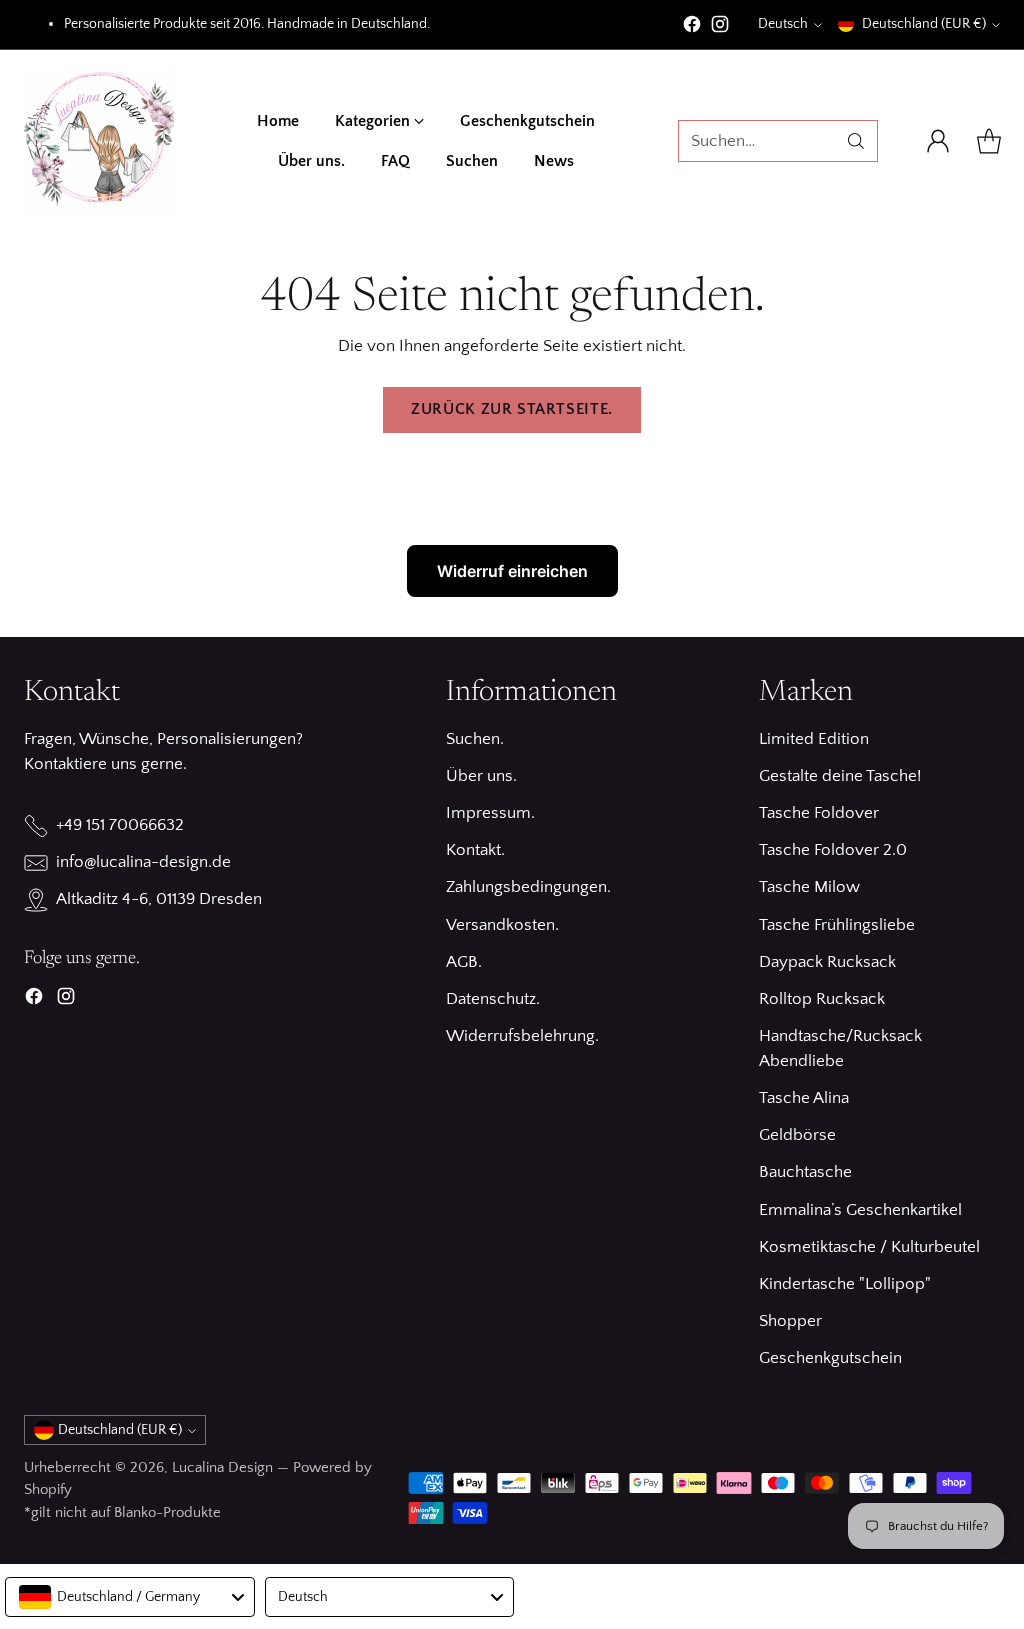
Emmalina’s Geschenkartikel (860, 1210)
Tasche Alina (804, 1098)
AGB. (464, 962)
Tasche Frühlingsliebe (837, 925)
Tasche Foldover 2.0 (833, 850)
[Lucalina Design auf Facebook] (692, 28)
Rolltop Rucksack (822, 999)
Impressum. (490, 813)
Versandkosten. (502, 925)
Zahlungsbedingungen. (528, 887)
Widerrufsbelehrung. (522, 1036)
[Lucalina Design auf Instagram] (720, 28)
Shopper (790, 1321)
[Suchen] (856, 141)
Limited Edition (814, 739)
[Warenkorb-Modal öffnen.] (989, 141)
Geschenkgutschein (830, 1358)
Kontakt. (475, 850)
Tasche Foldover (819, 813)
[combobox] (130, 1597)
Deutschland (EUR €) (924, 24)
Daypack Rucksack (827, 962)
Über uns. (481, 776)
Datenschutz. (493, 999)
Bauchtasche (805, 1172)
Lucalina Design (222, 1467)
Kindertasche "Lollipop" (845, 1284)
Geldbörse (797, 1135)
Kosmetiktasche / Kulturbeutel (869, 1247)
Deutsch (783, 24)
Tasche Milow (809, 887)
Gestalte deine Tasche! (840, 776)
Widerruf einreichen (512, 571)
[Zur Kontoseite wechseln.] (938, 141)
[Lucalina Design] (99, 141)
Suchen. (475, 739)
